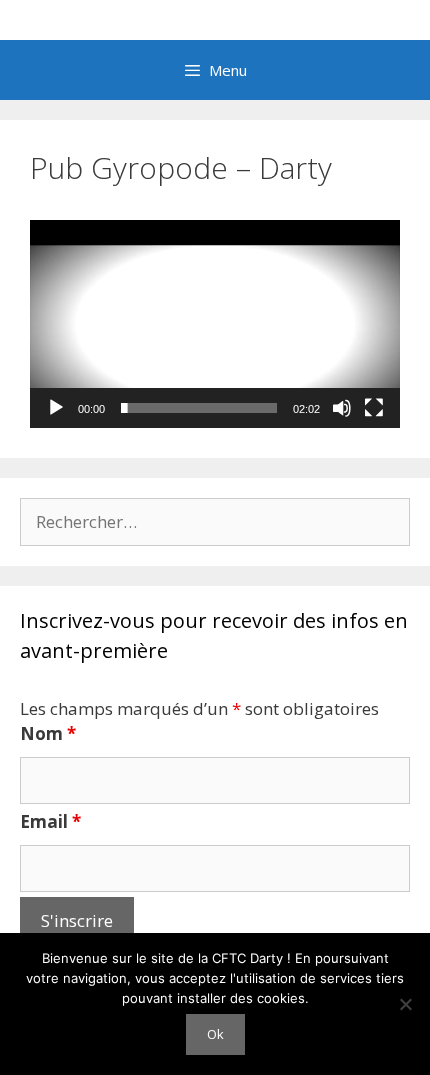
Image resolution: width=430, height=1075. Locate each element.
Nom (48, 733)
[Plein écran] (374, 408)
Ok (215, 1034)
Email (50, 821)
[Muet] (342, 408)
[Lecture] (56, 408)
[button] (215, 324)
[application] (215, 324)
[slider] (199, 408)
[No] (405, 1004)
